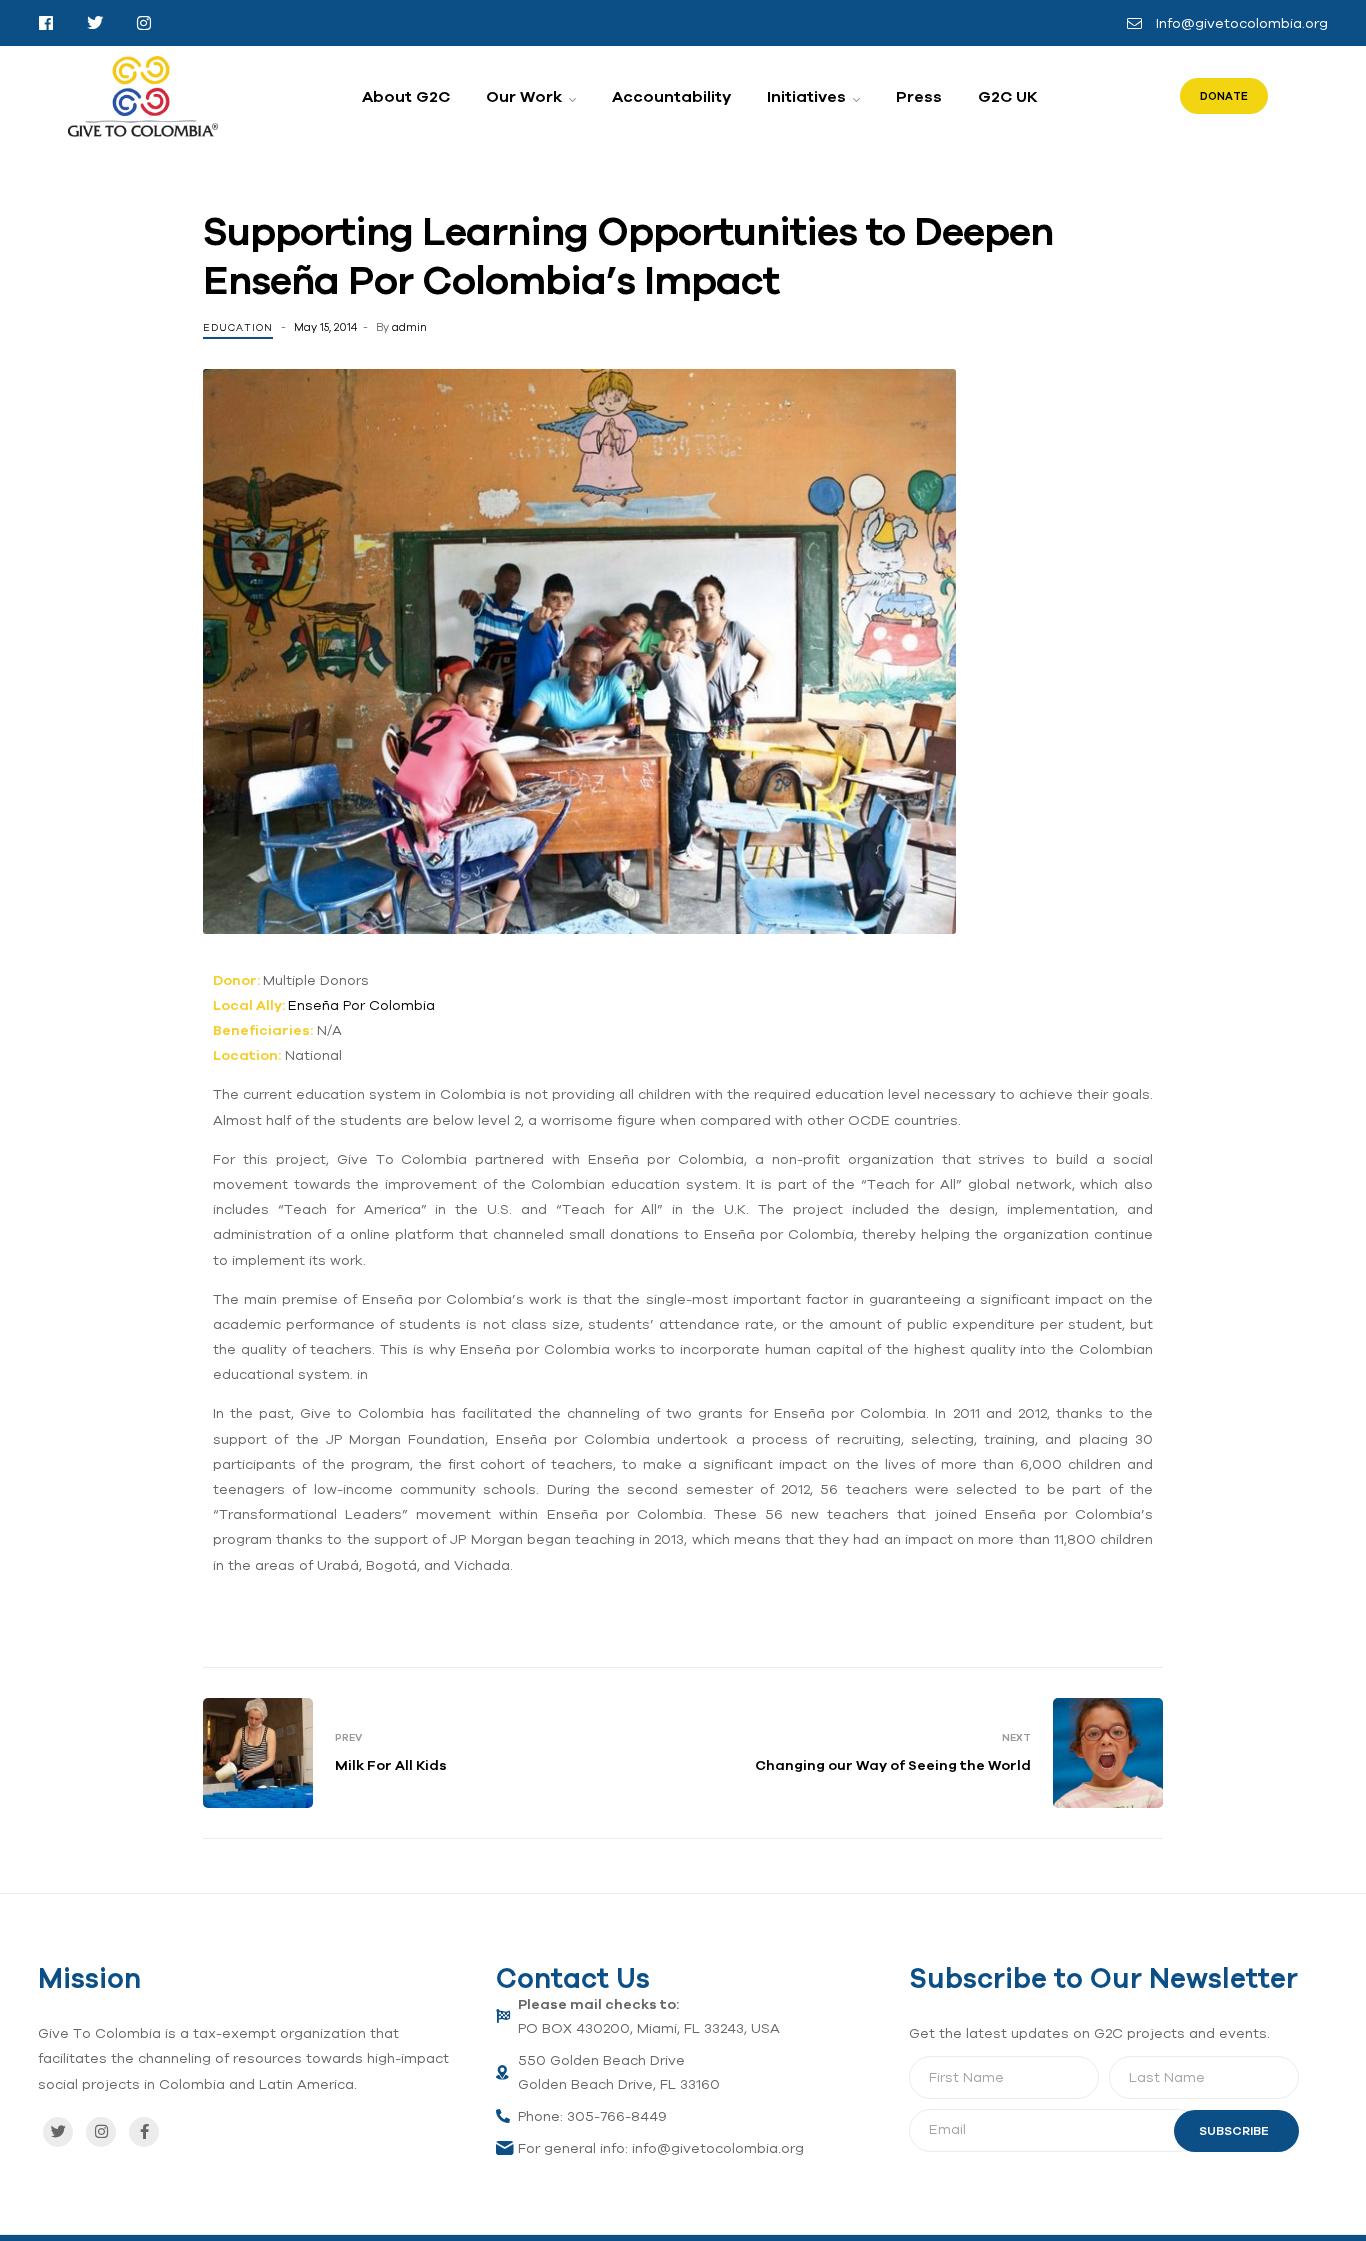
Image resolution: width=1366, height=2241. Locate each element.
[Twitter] (58, 2132)
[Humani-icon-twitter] (95, 23)
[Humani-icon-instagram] (144, 23)
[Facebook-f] (144, 2132)
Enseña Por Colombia (361, 1005)
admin (409, 327)
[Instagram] (101, 2132)
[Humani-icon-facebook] (46, 23)
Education (238, 327)
